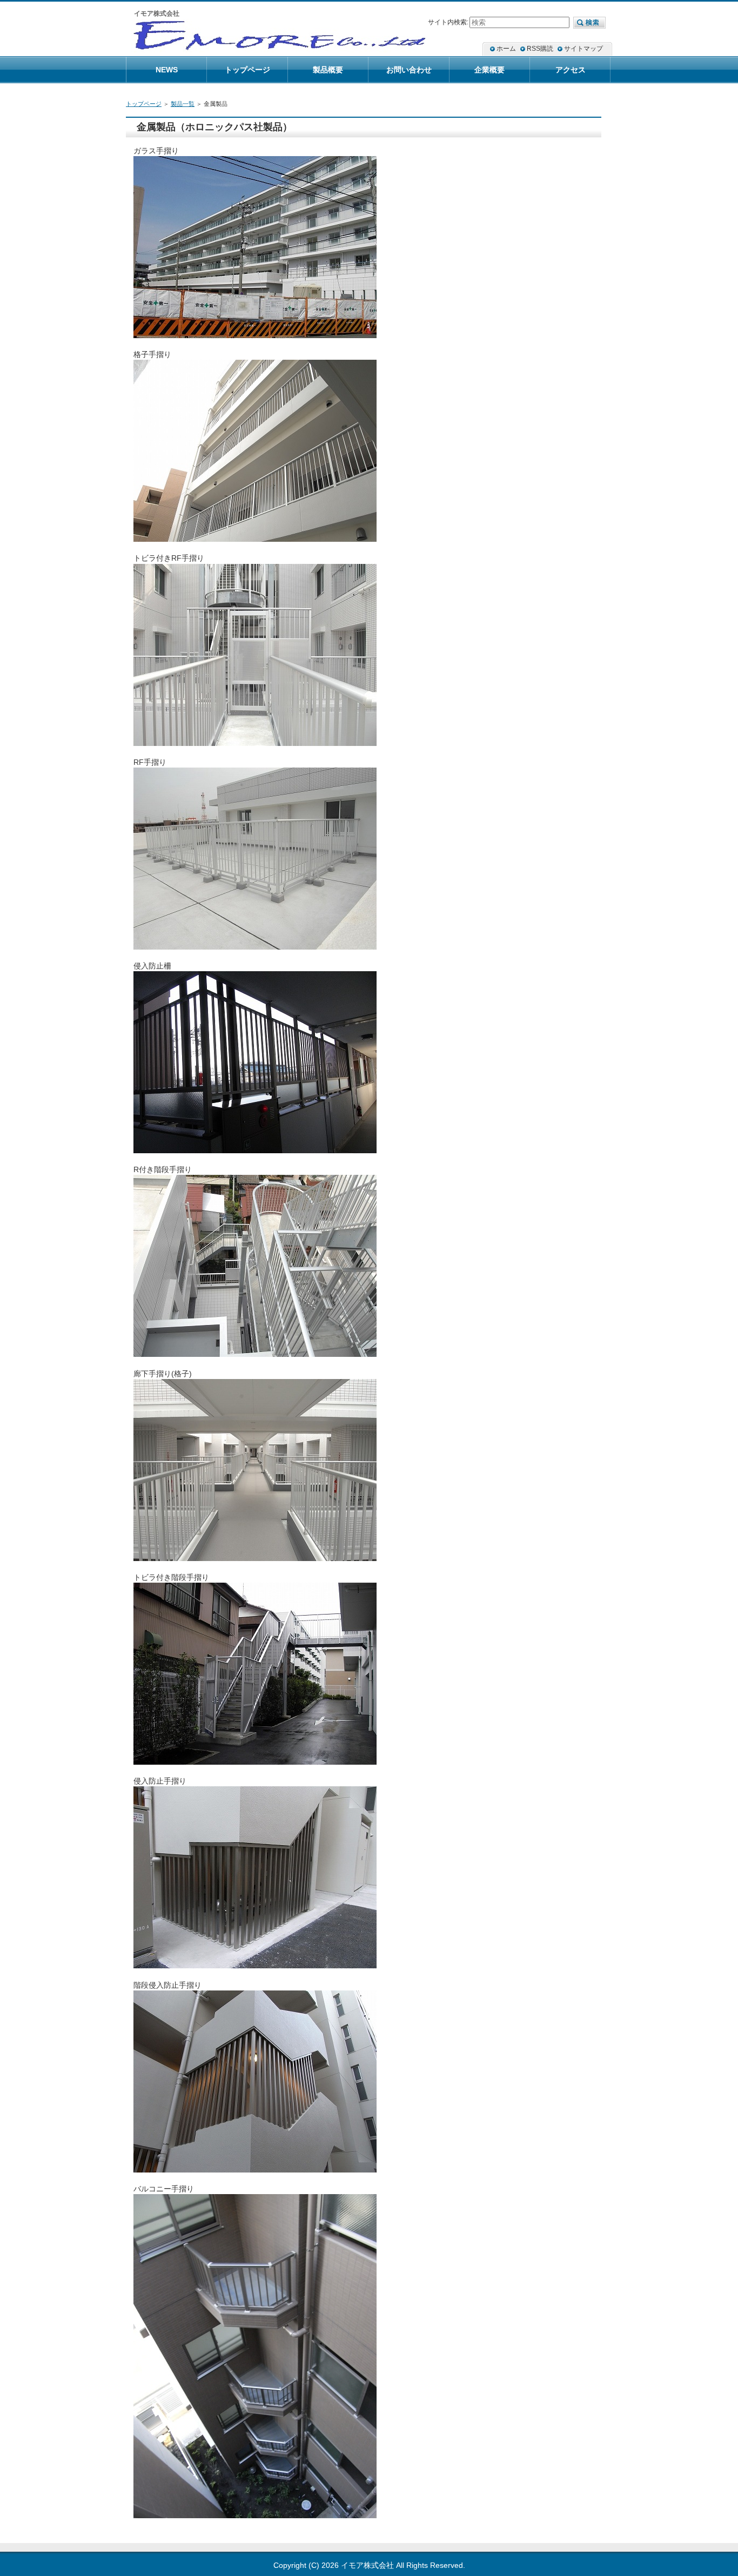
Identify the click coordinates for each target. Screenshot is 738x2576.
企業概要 (489, 70)
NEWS (167, 70)
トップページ (144, 104)
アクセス (571, 70)
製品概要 (328, 70)
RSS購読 (540, 49)
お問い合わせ (409, 70)
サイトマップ (583, 49)
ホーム (506, 49)
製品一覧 (183, 104)
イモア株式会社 (367, 2565)
